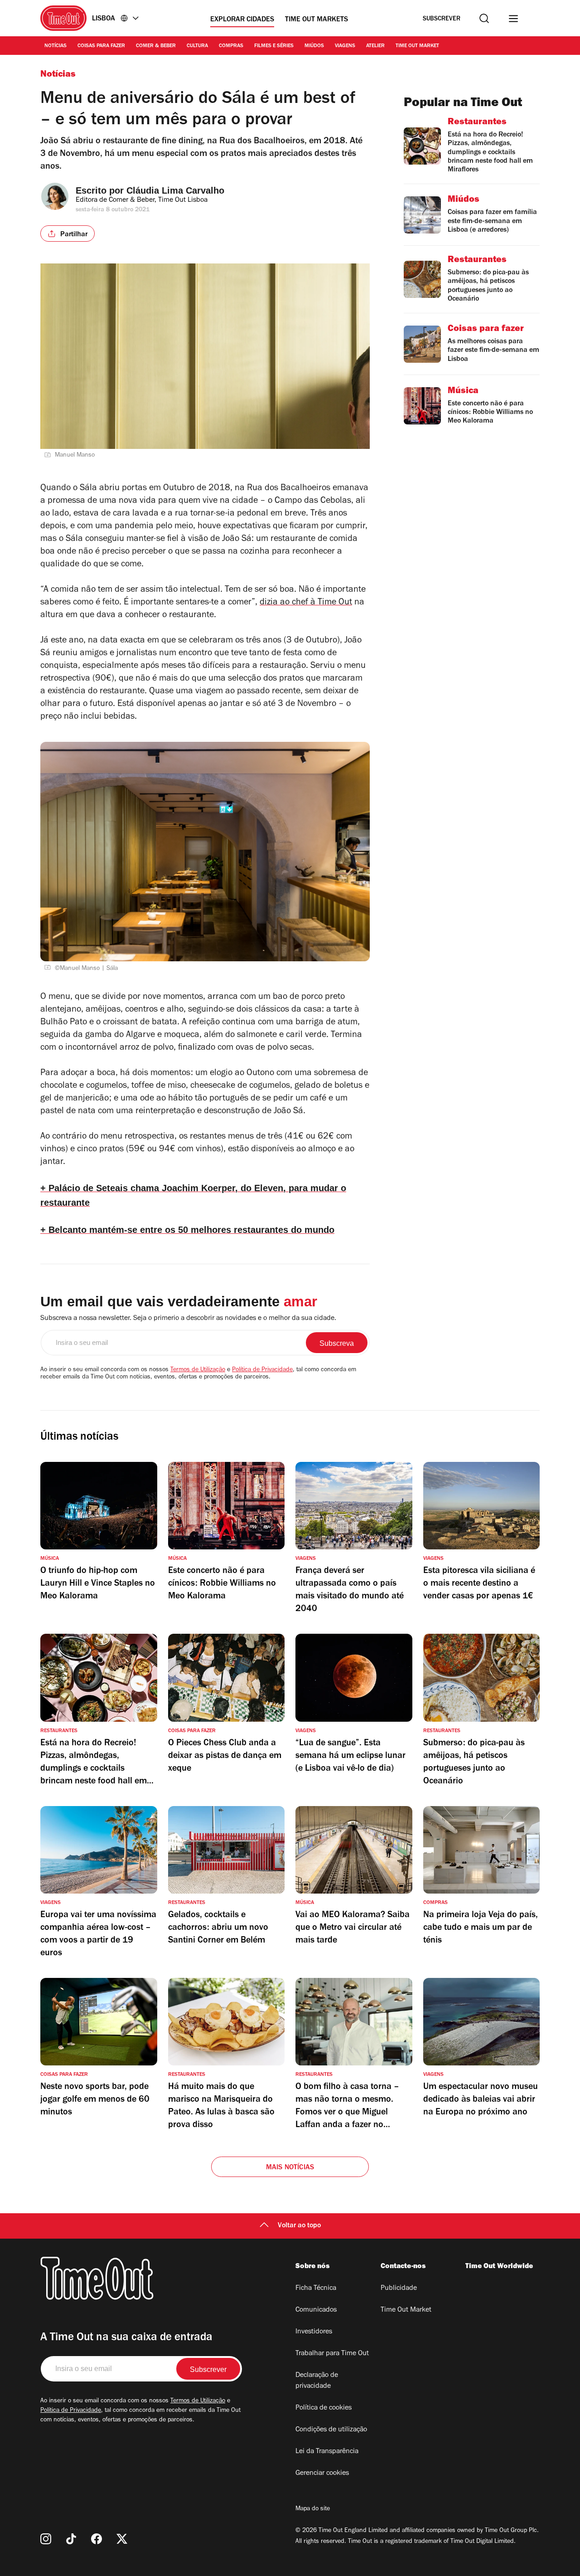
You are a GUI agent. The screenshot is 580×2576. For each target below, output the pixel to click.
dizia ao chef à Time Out (306, 603)
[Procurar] (484, 18)
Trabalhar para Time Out (332, 2354)
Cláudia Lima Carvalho (175, 190)
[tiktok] (71, 2539)
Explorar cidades (242, 20)
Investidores (314, 2332)
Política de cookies (324, 2408)
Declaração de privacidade (317, 2381)
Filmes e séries (274, 46)
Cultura (197, 46)
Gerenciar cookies (322, 2474)
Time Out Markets (317, 20)
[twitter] (122, 2539)
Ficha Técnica (316, 2289)
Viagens (345, 46)
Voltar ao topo (299, 2226)
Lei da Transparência (327, 2452)
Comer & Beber (156, 46)
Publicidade (399, 2289)
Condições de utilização (331, 2430)
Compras (231, 46)
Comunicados (316, 2310)
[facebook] (97, 2539)
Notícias (56, 46)
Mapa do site (313, 2509)
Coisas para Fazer (101, 46)
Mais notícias (290, 2168)
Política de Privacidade (262, 1370)
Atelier (375, 46)
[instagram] (46, 2539)
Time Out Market (417, 46)
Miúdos (314, 46)
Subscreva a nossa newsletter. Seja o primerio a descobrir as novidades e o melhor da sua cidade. (188, 1319)
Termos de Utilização (198, 1370)
